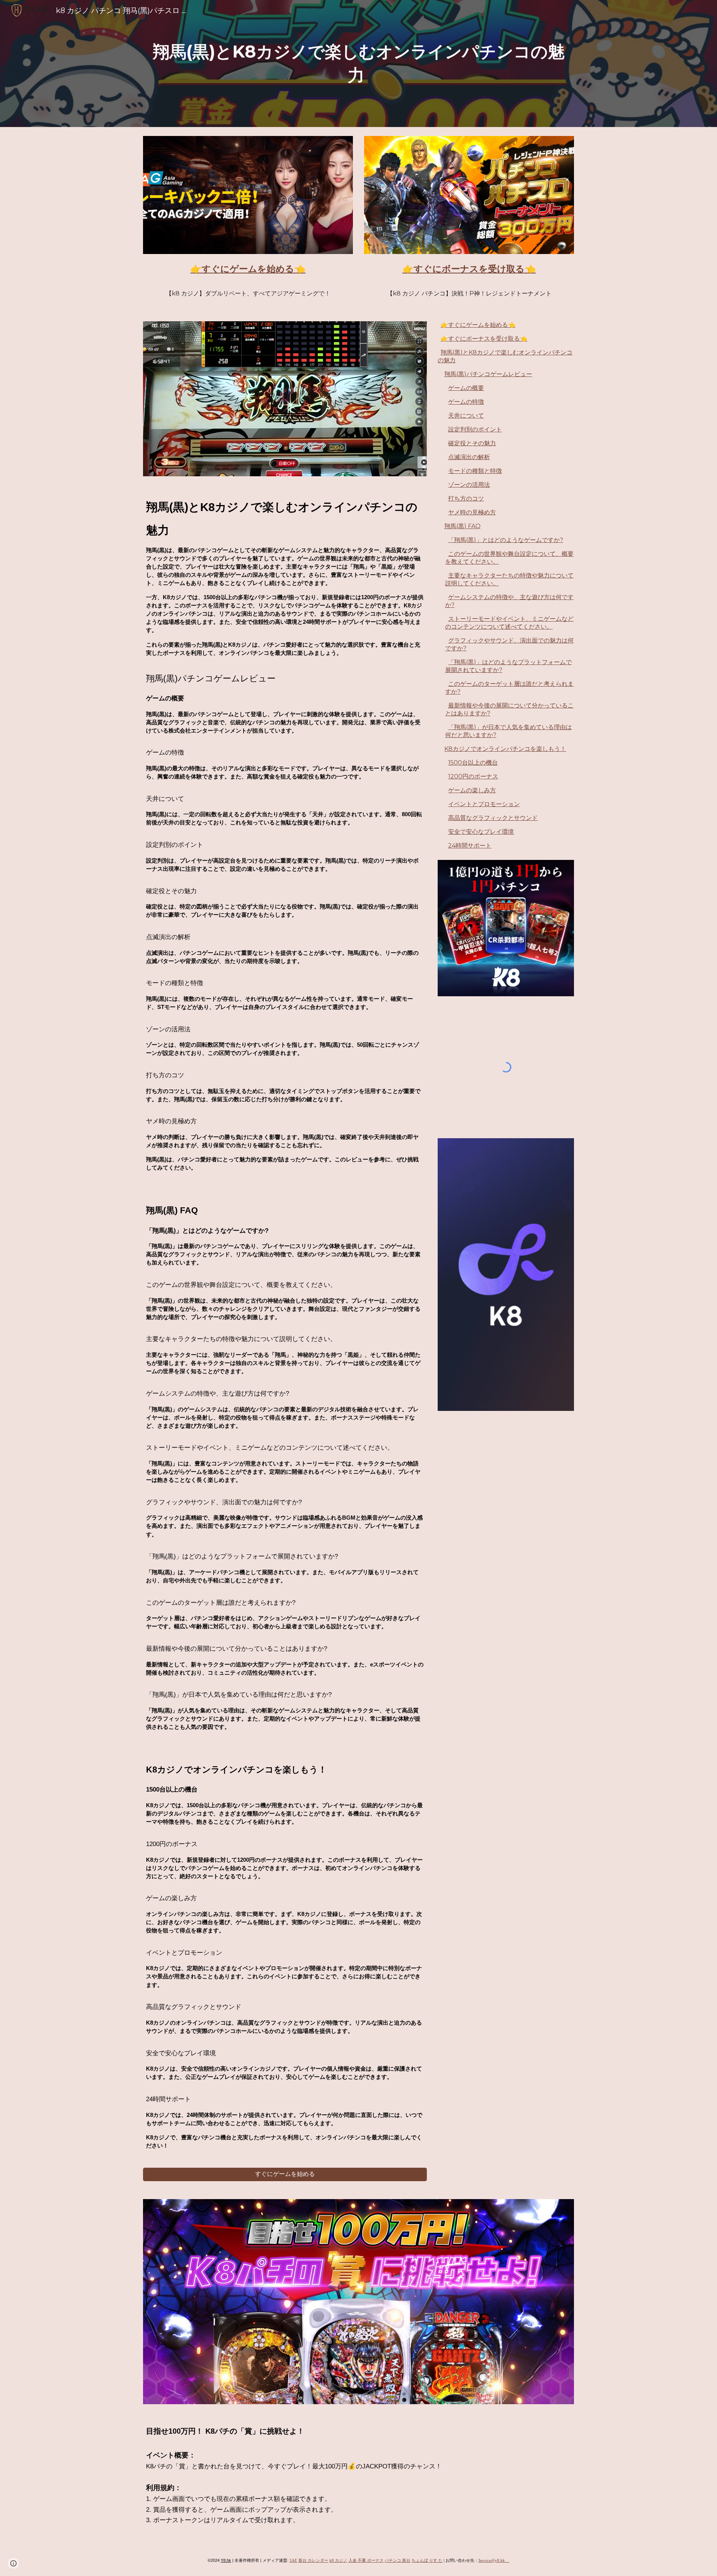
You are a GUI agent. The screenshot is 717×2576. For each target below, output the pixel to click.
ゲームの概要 (466, 388)
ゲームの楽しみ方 (472, 790)
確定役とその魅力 (472, 443)
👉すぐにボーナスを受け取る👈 (484, 339)
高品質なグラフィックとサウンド (493, 818)
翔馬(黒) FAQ (463, 526)
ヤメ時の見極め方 (472, 512)
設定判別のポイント (475, 429)
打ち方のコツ (466, 499)
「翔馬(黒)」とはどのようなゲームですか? (506, 540)
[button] (13, 2563)
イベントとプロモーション (484, 804)
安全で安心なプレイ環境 (481, 832)
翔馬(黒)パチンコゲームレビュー (488, 374)
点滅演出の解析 (469, 457)
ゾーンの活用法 (469, 485)
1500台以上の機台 (473, 763)
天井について (466, 416)
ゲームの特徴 (466, 402)
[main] (358, 63)
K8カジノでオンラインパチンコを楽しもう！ (505, 749)
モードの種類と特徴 (475, 471)
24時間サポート (470, 846)
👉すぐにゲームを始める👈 (478, 325)
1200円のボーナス (473, 776)
